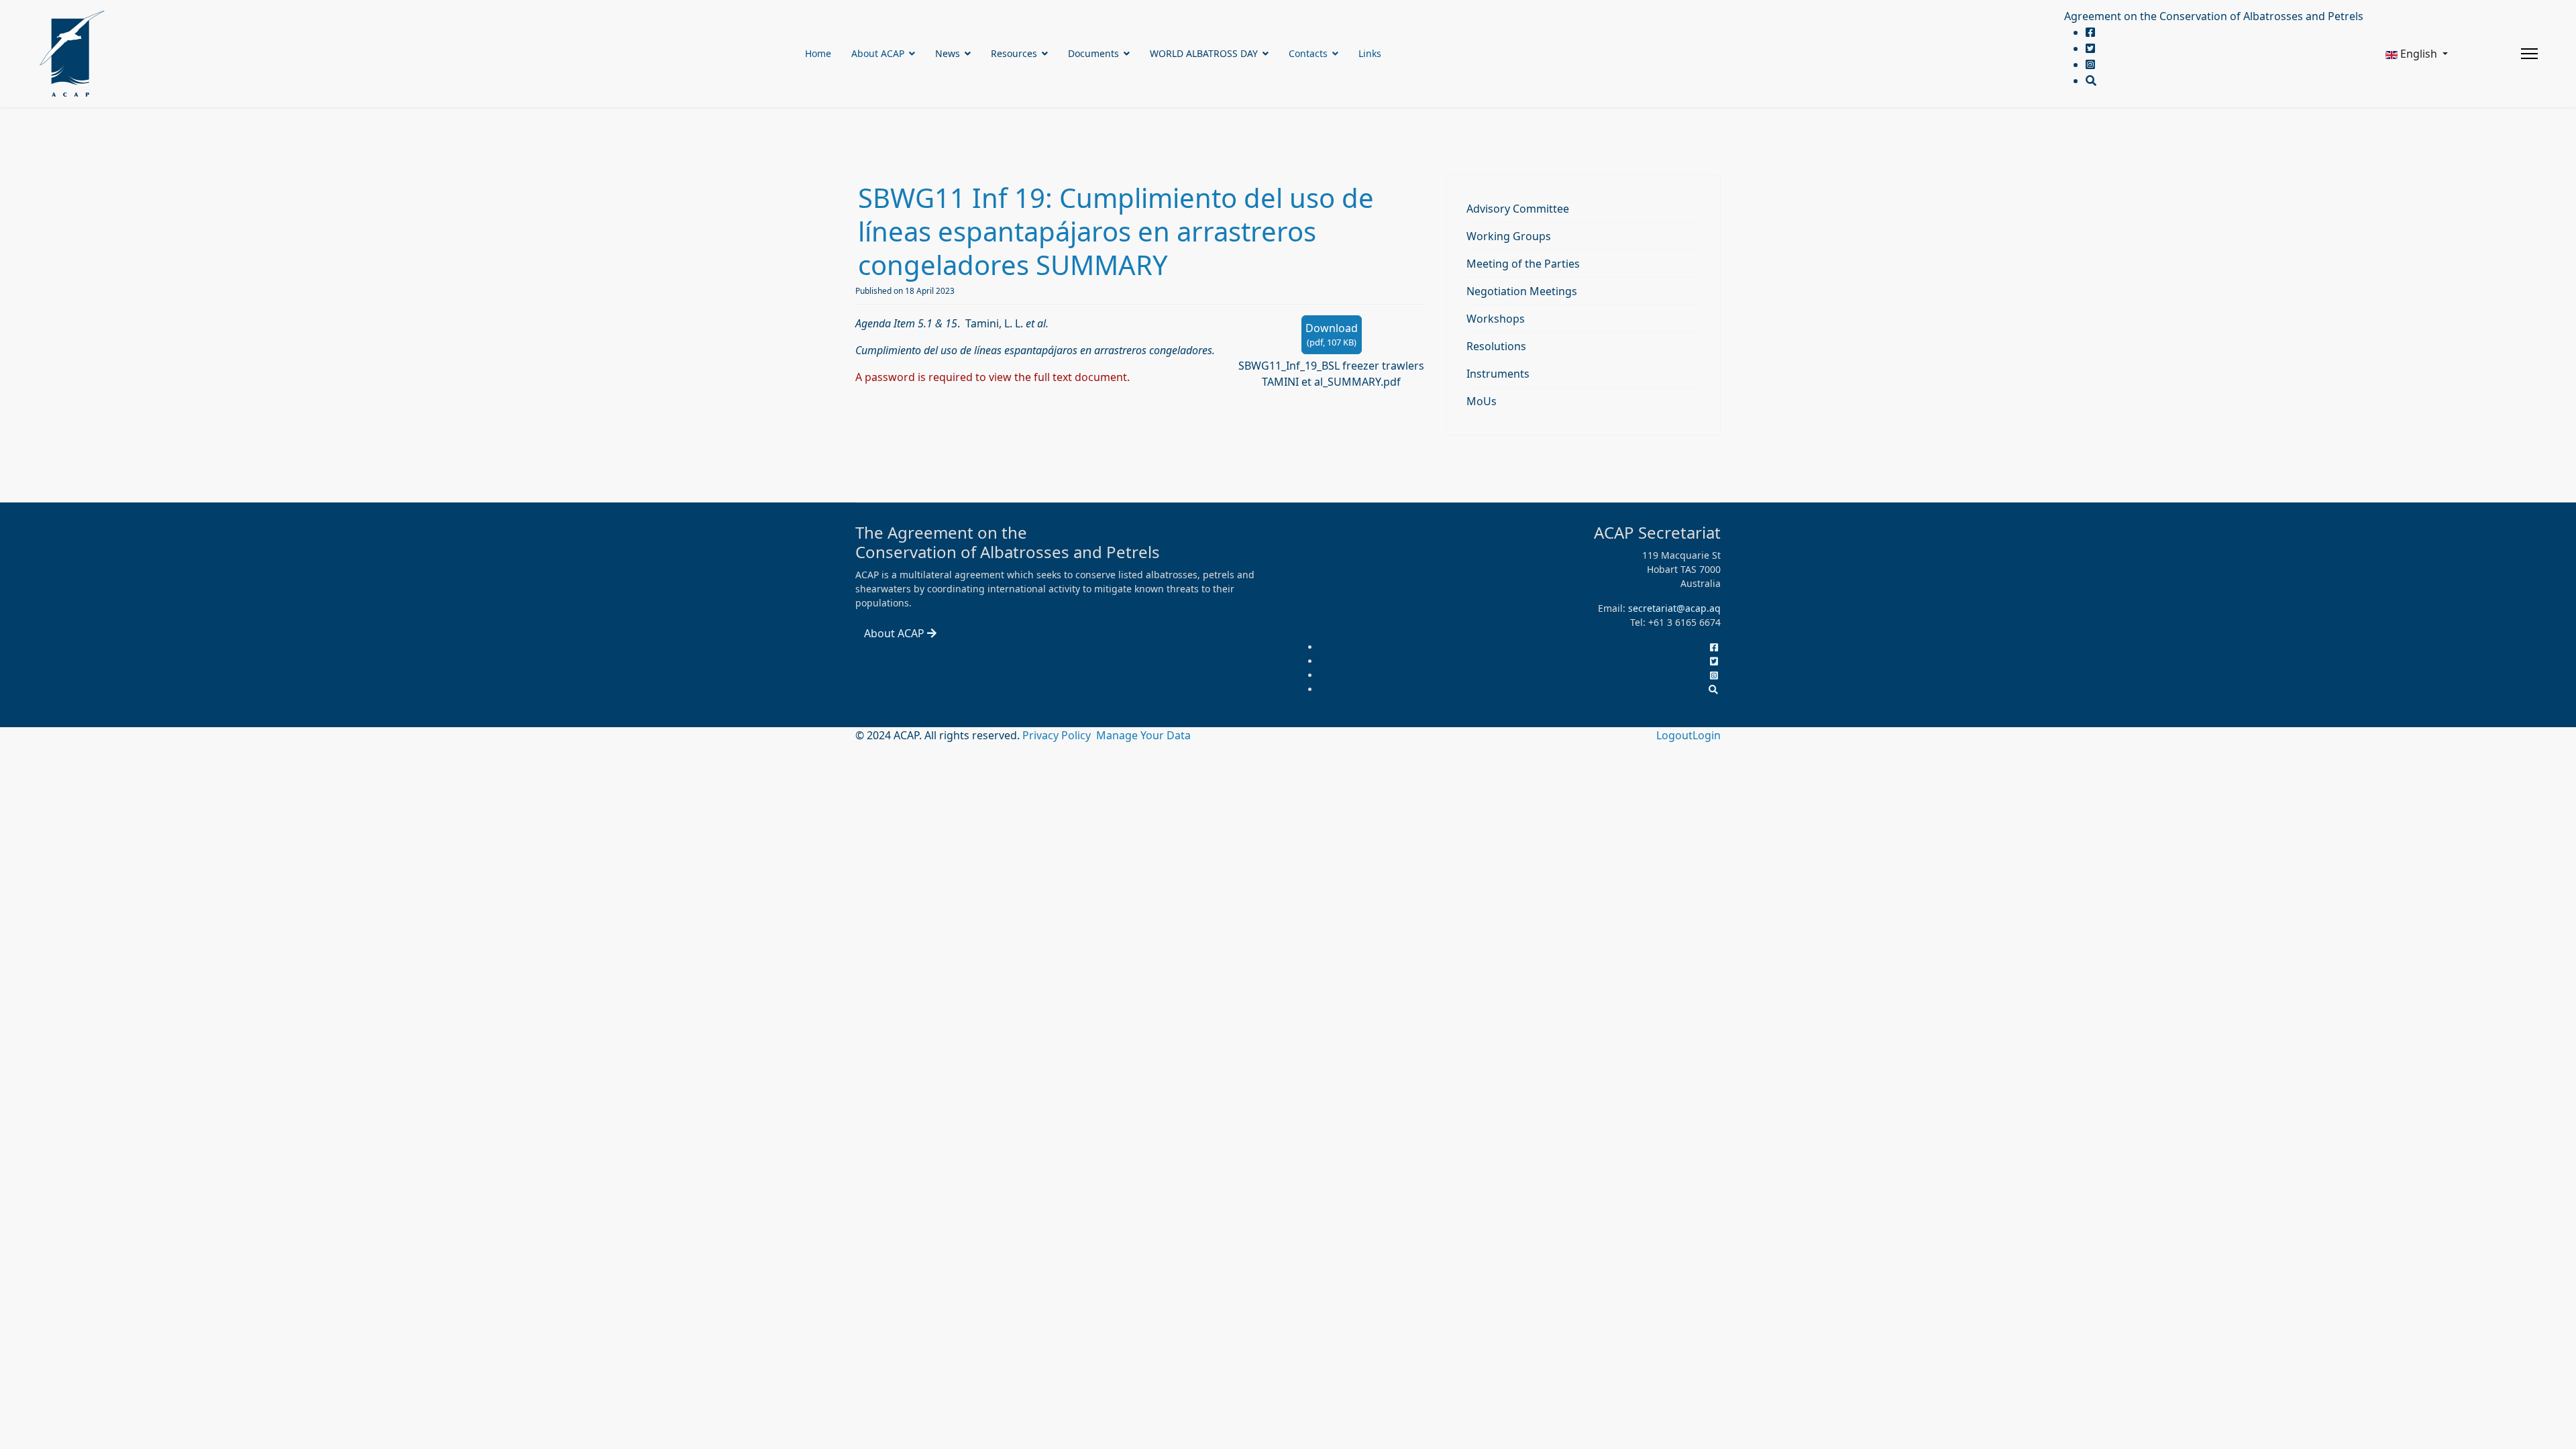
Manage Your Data (1143, 735)
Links (1370, 53)
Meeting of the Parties (1523, 264)
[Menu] (2529, 54)
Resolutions (1496, 346)
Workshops (1496, 319)
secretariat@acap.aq (1674, 608)
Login (1707, 735)
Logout (1674, 735)
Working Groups (1509, 236)
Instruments (1498, 374)
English (2419, 54)
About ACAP (878, 53)
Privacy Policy (1058, 735)
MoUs (1482, 401)
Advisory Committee (1518, 209)
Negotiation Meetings (1522, 291)
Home (818, 53)
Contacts (1308, 53)
